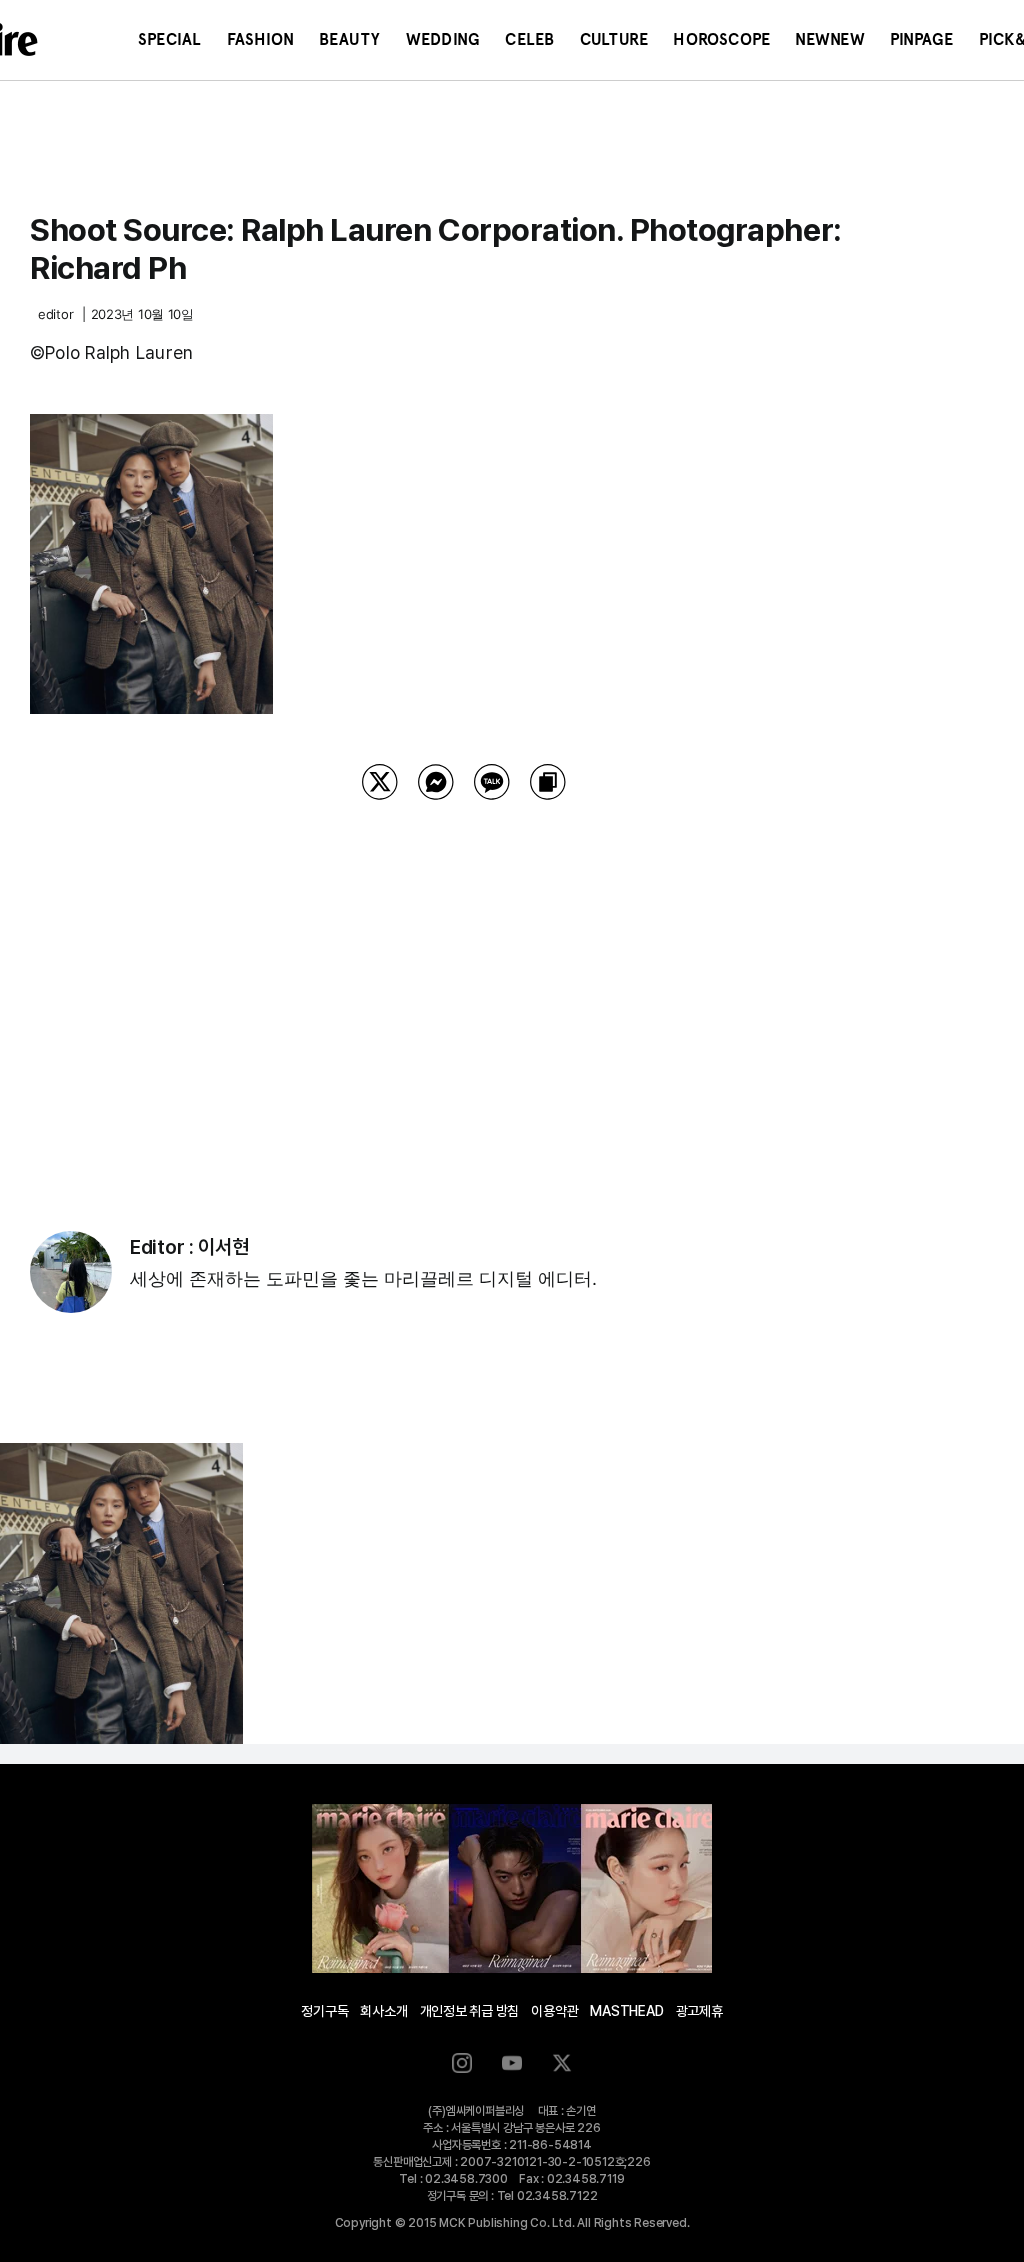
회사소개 (383, 2011)
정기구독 (324, 2011)
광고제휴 (699, 2011)
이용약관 (554, 2011)
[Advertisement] (464, 990)
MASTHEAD (626, 2011)
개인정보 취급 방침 (470, 2011)
